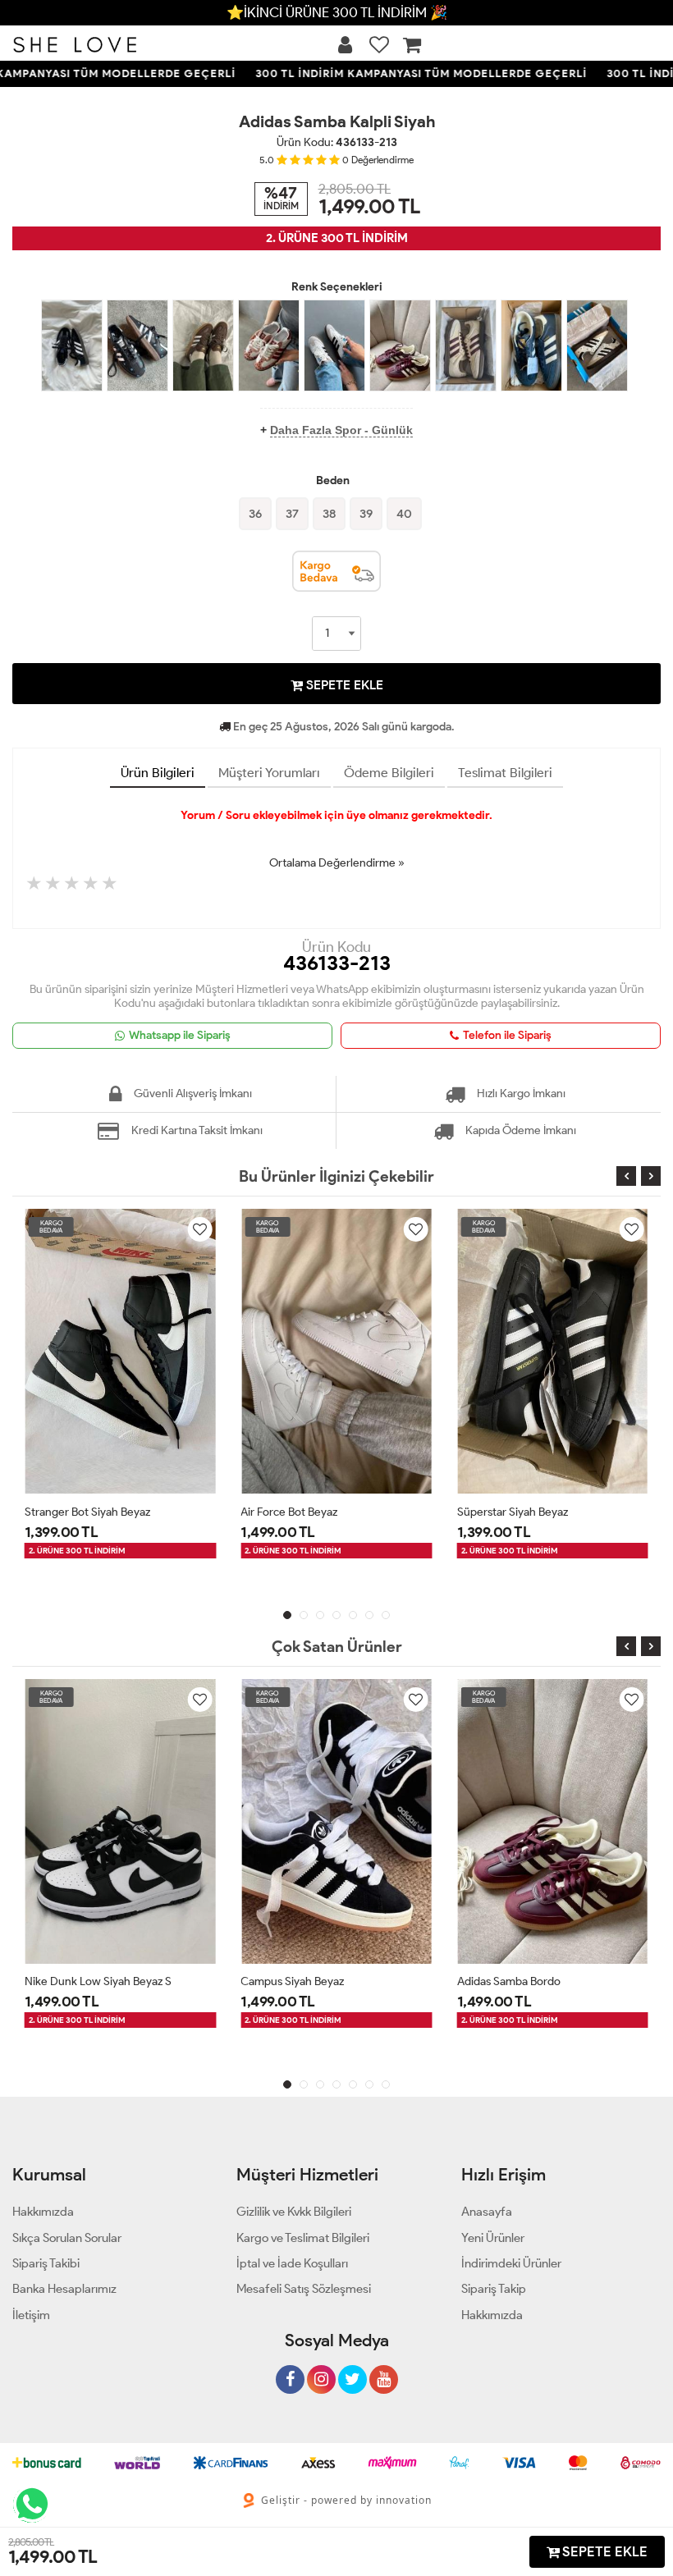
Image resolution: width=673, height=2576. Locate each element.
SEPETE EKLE (343, 685)
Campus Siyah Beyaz (292, 1981)
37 (292, 514)
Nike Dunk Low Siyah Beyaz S (98, 1981)
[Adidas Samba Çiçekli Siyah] (137, 345)
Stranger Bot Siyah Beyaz (87, 1512)
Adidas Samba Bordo (509, 1981)
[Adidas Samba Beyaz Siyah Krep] (334, 345)
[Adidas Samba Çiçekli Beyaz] (597, 345)
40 (404, 514)
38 (329, 514)
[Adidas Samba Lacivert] (531, 345)
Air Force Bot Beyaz (289, 1512)
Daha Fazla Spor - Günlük (341, 430)
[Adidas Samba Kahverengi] (203, 345)
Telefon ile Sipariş (507, 1035)
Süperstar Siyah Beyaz (513, 1512)
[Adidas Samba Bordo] (400, 345)
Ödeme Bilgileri (389, 773)
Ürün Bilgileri (158, 773)
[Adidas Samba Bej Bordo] (466, 345)
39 (366, 514)
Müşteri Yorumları (269, 773)
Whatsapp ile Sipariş (180, 1035)
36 (255, 514)
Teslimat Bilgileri (505, 773)
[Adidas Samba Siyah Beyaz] (72, 345)
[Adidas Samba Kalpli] (269, 345)
